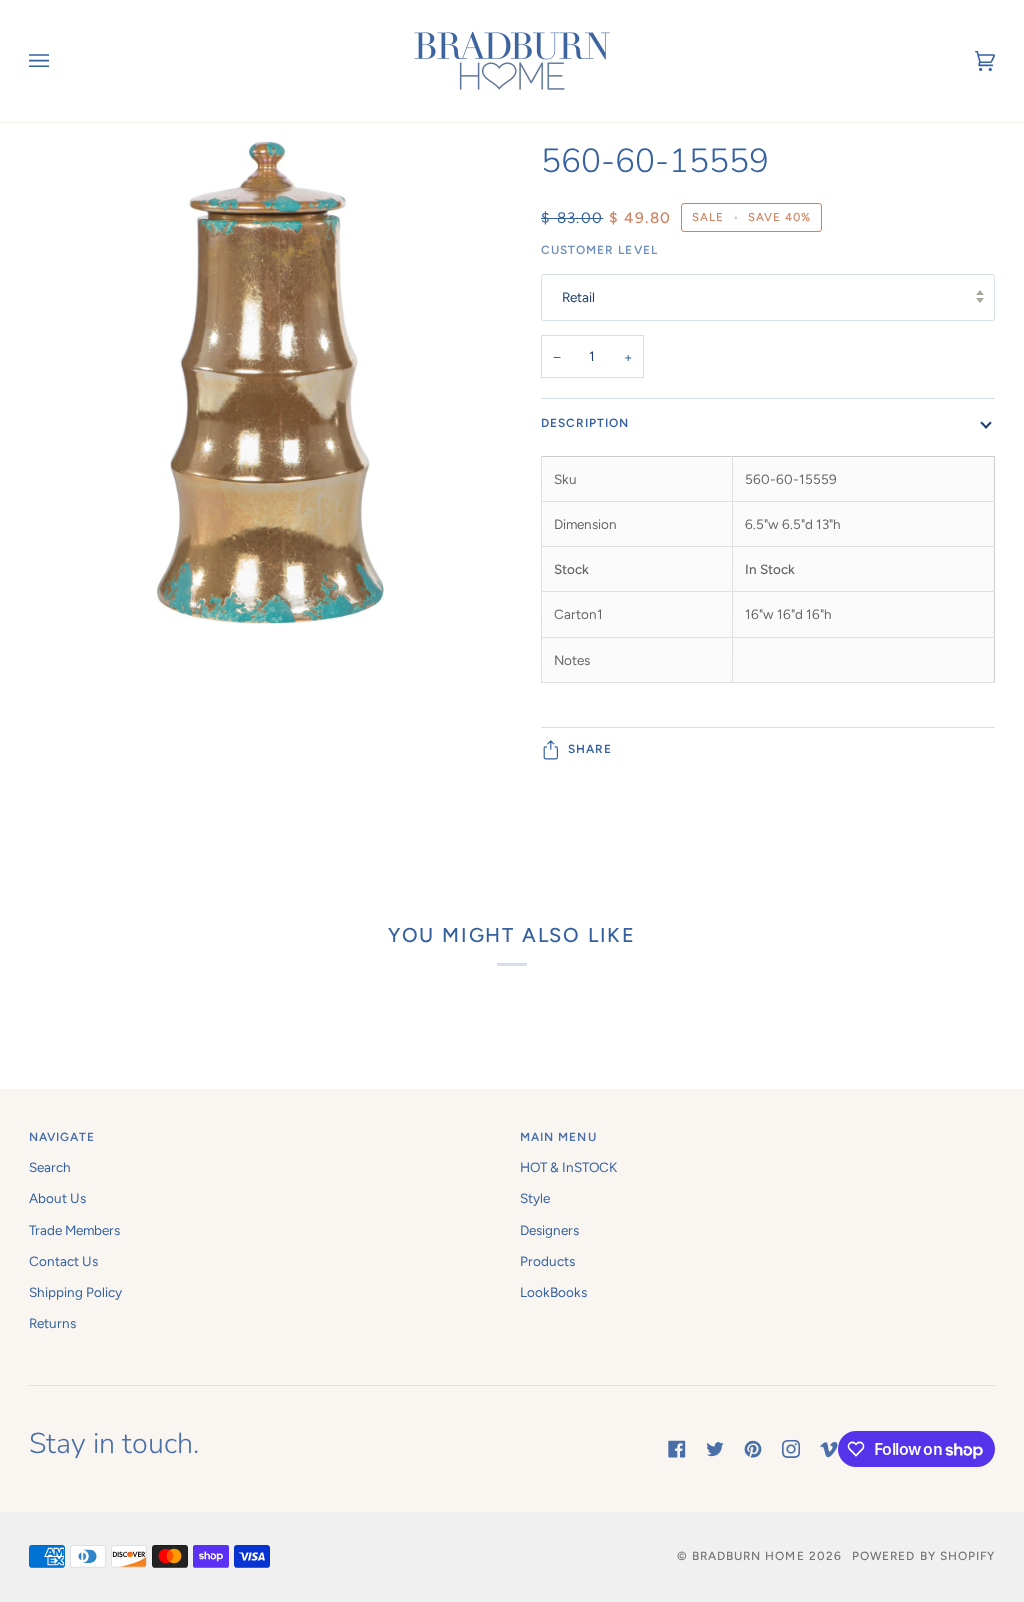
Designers (549, 1230)
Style (535, 1198)
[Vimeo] (829, 1449)
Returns (52, 1323)
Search (50, 1167)
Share (590, 749)
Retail (578, 297)
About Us (57, 1198)
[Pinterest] (753, 1449)
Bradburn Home (748, 1556)
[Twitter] (715, 1449)
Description (585, 423)
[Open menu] (59, 61)
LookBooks (553, 1292)
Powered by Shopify (923, 1556)
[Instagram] (791, 1449)
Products (547, 1261)
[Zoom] (270, 503)
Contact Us (63, 1261)
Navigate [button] (62, 1137)
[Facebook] (677, 1449)
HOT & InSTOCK (568, 1167)
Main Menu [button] (558, 1137)
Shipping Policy (75, 1292)
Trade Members (74, 1230)
